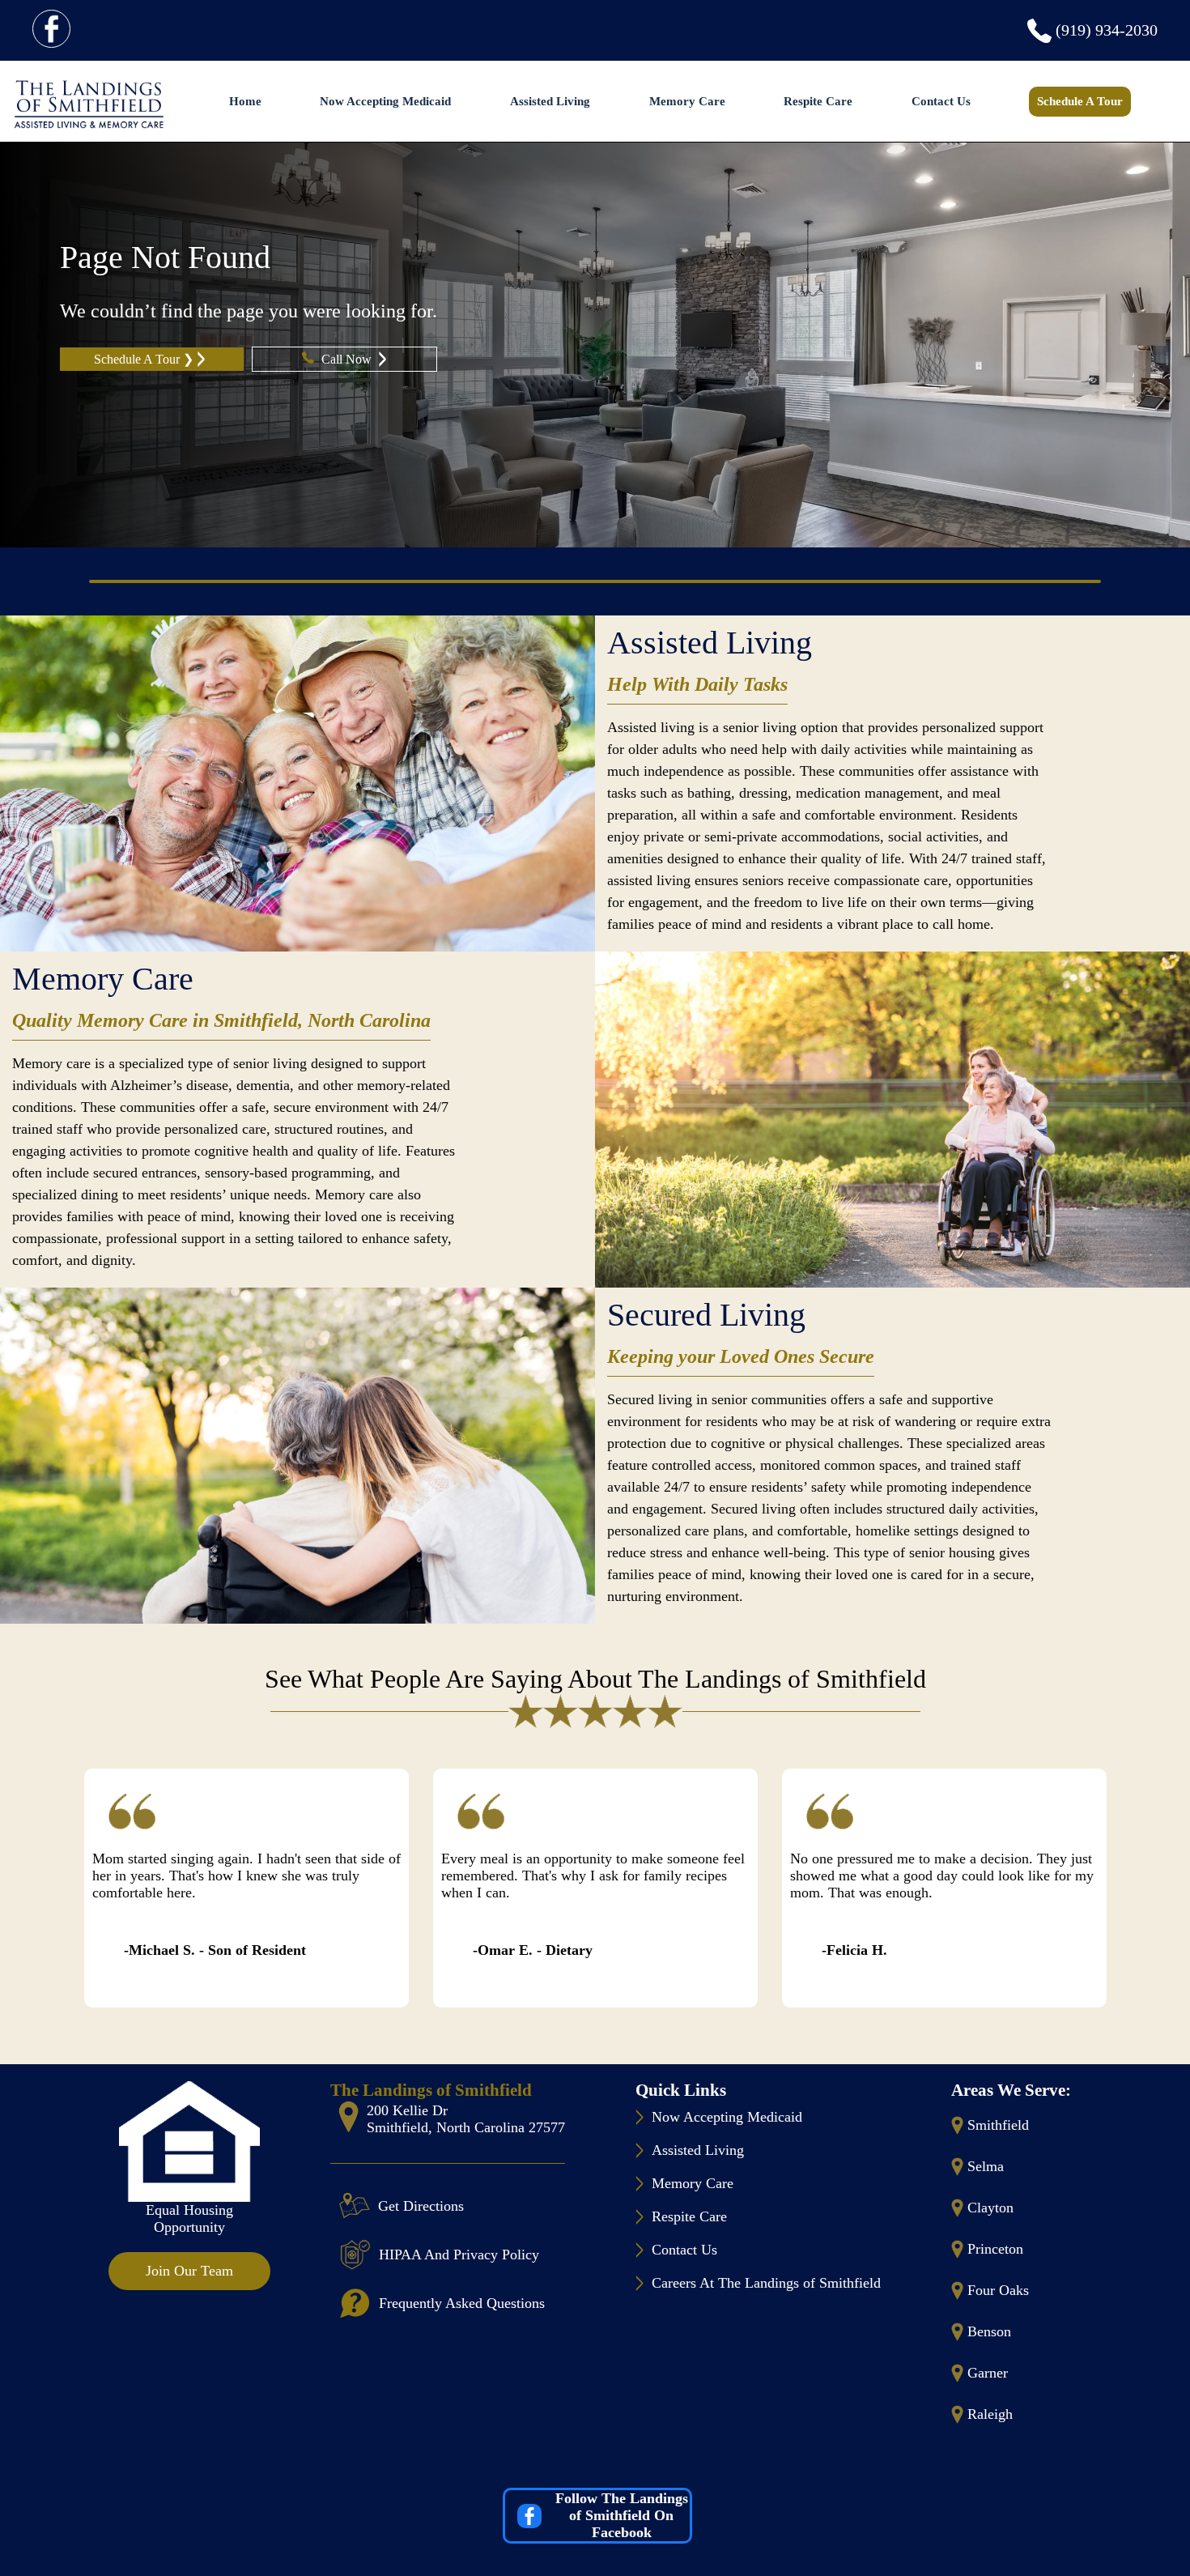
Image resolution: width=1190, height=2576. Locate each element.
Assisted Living (550, 101)
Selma (986, 2166)
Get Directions (421, 2206)
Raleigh (990, 2414)
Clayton (990, 2208)
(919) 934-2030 (1107, 30)
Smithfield (998, 2125)
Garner (988, 2373)
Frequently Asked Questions (462, 2303)
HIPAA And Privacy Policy (459, 2255)
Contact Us (941, 101)
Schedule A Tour (1080, 101)
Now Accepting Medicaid (385, 101)
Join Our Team (189, 2271)
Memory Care (687, 101)
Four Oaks (998, 2290)
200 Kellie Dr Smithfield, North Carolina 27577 (466, 2119)
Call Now (348, 359)
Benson (989, 2331)
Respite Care (818, 101)
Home (245, 101)
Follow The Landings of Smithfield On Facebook (622, 2515)
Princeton (995, 2249)
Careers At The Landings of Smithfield (766, 2283)
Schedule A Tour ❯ (144, 359)
